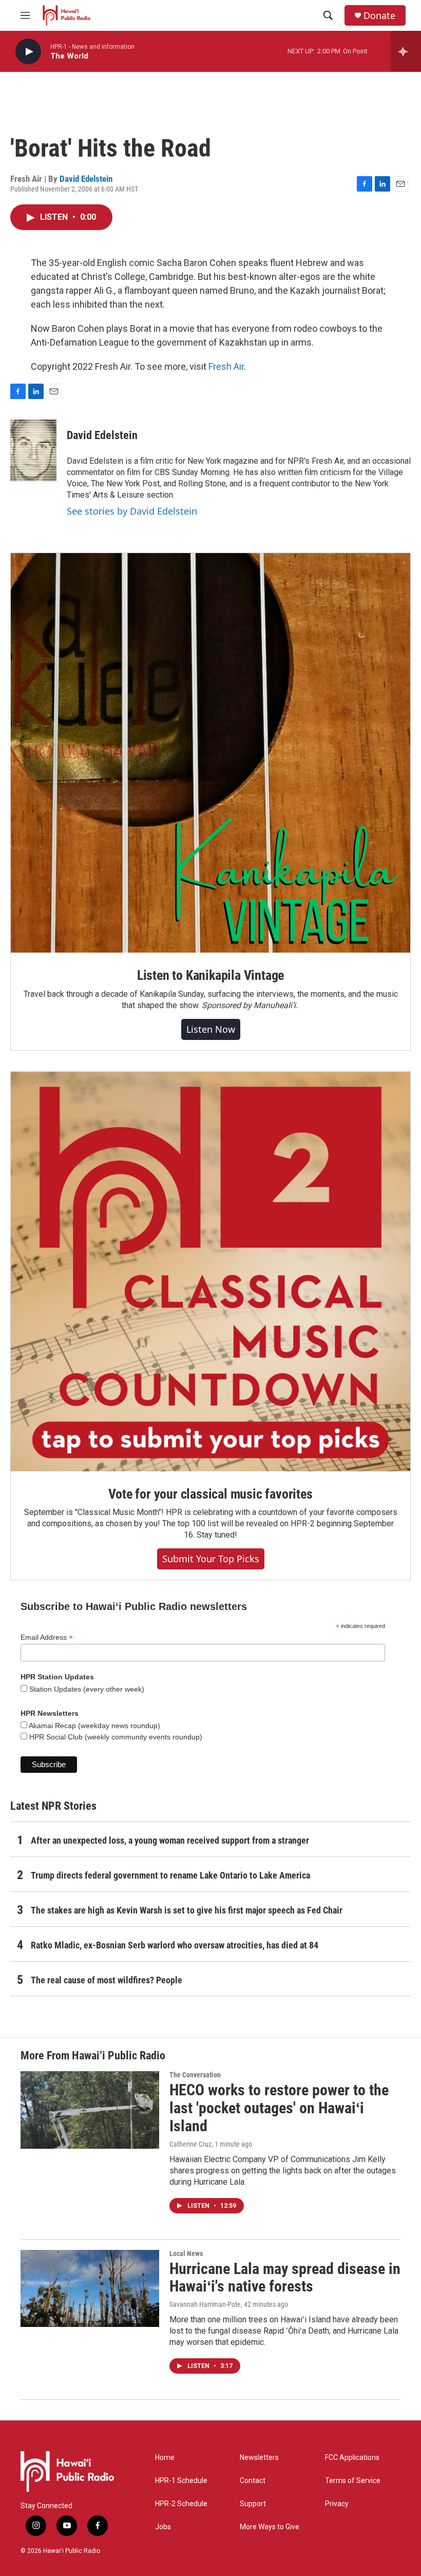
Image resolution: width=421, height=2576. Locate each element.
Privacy (337, 2504)
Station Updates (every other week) (86, 1689)
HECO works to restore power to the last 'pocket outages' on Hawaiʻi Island (279, 2108)
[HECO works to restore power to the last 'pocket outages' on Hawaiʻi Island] (90, 2110)
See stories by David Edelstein (132, 511)
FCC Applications (352, 2458)
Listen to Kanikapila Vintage (210, 975)
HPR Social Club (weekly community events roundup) (115, 1737)
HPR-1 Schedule (181, 2481)
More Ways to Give (270, 2527)
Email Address (47, 1637)
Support (253, 2504)
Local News (186, 2253)
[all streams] (406, 51)
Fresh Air (226, 366)
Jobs (163, 2527)
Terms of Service (353, 2481)
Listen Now (211, 1029)
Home (165, 2458)
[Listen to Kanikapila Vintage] (210, 753)
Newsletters (259, 2458)
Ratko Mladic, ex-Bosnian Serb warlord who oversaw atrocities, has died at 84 (175, 1945)
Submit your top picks (211, 1559)
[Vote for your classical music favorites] (210, 1272)
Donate (379, 16)
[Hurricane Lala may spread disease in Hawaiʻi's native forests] (90, 2288)
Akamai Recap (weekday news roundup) (94, 1726)
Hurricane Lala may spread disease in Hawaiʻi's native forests (285, 2278)
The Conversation (195, 2075)
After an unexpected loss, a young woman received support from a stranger (170, 1840)
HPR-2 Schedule (181, 2504)
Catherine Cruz (190, 2144)
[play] (28, 52)
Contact (253, 2481)
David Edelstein (86, 179)
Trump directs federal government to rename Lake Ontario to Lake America (170, 1875)
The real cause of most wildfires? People (107, 1980)
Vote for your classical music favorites (210, 1494)
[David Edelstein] (33, 450)
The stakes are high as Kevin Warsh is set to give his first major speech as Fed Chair (187, 1910)
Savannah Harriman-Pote (205, 2304)
